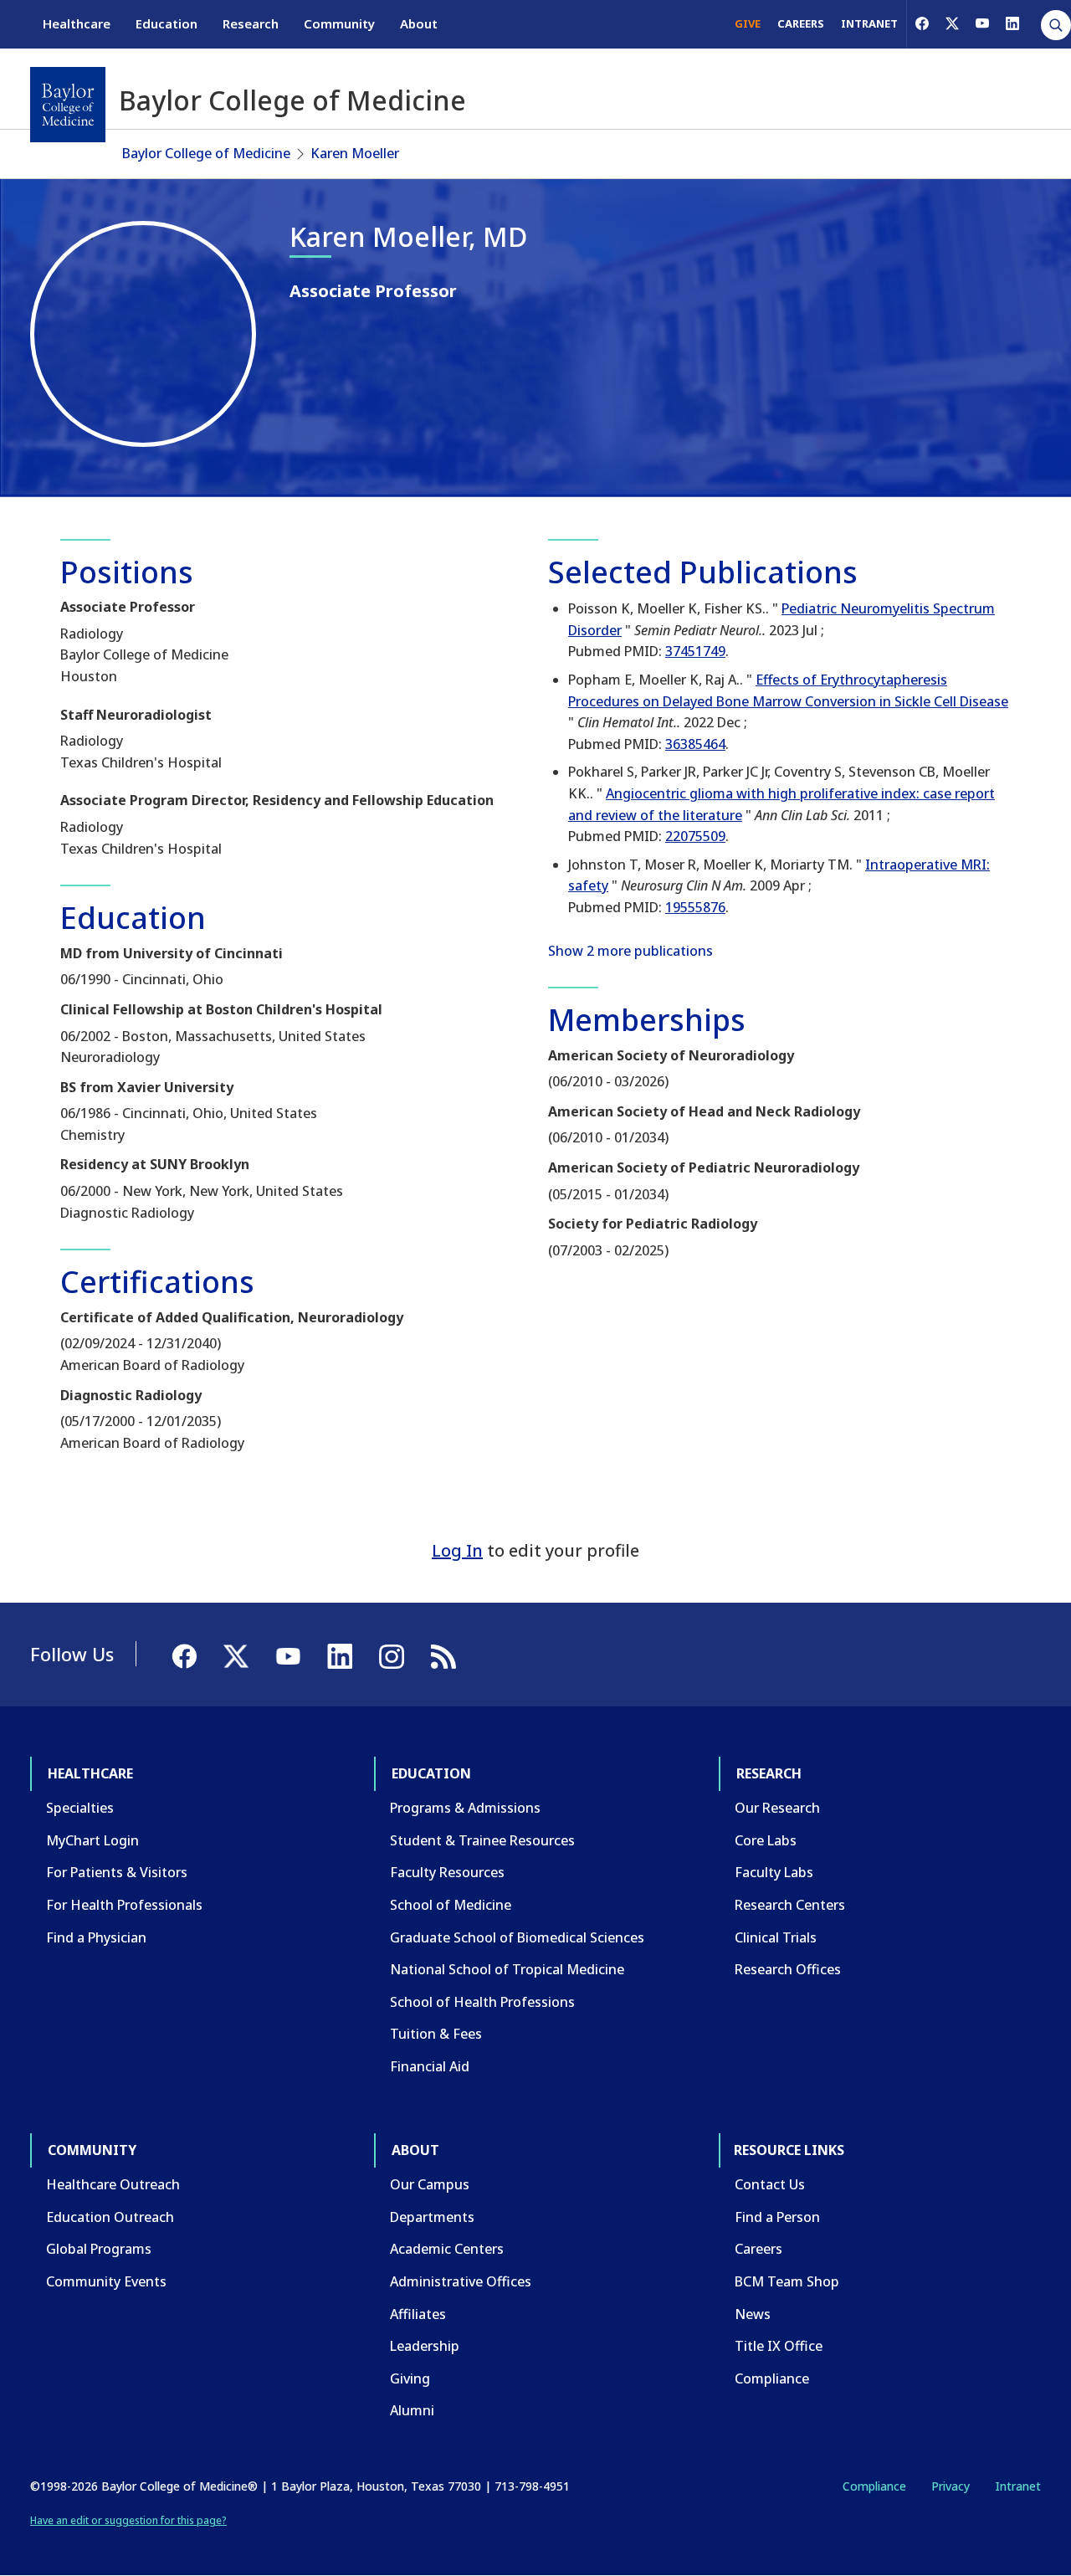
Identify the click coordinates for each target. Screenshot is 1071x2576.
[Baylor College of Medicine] (68, 105)
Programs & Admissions (465, 1808)
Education (167, 23)
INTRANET (869, 23)
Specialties (80, 1808)
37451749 (695, 651)
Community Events (106, 2281)
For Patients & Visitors (117, 1872)
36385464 (695, 744)
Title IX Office (779, 2346)
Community (339, 23)
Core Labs (766, 1840)
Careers (758, 2249)
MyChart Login (92, 1840)
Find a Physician (96, 1937)
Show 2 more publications (630, 951)
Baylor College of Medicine (206, 153)
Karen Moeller (355, 153)
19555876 (695, 907)
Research (251, 23)
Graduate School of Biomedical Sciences (517, 1937)
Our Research (777, 1808)
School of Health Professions (482, 2002)
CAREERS (801, 23)
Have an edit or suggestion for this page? (128, 2520)
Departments (432, 2217)
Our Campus (430, 2184)
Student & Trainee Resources (482, 1840)
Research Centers (790, 1905)
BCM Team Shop (787, 2281)
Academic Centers (447, 2249)
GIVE (748, 23)
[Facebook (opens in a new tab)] (922, 23)
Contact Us (770, 2184)
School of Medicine (451, 1905)
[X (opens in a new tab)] (952, 23)
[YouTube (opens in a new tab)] (982, 23)
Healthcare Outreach (113, 2184)
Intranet (1018, 2486)
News (753, 2314)
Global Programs (99, 2249)
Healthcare (77, 23)
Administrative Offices (461, 2281)
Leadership (425, 2346)
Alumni (412, 2410)
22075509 (695, 836)
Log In (457, 1550)
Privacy (951, 2486)
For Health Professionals (124, 1905)
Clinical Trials (776, 1937)
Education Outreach (110, 2217)
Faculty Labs (774, 1872)
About (419, 23)
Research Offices (788, 1969)
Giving (410, 2378)
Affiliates (418, 2314)
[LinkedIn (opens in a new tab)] (1012, 23)
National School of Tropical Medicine (507, 1969)
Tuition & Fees (436, 2034)
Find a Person (777, 2217)
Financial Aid (430, 2066)
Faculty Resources (447, 1872)
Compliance (772, 2378)
